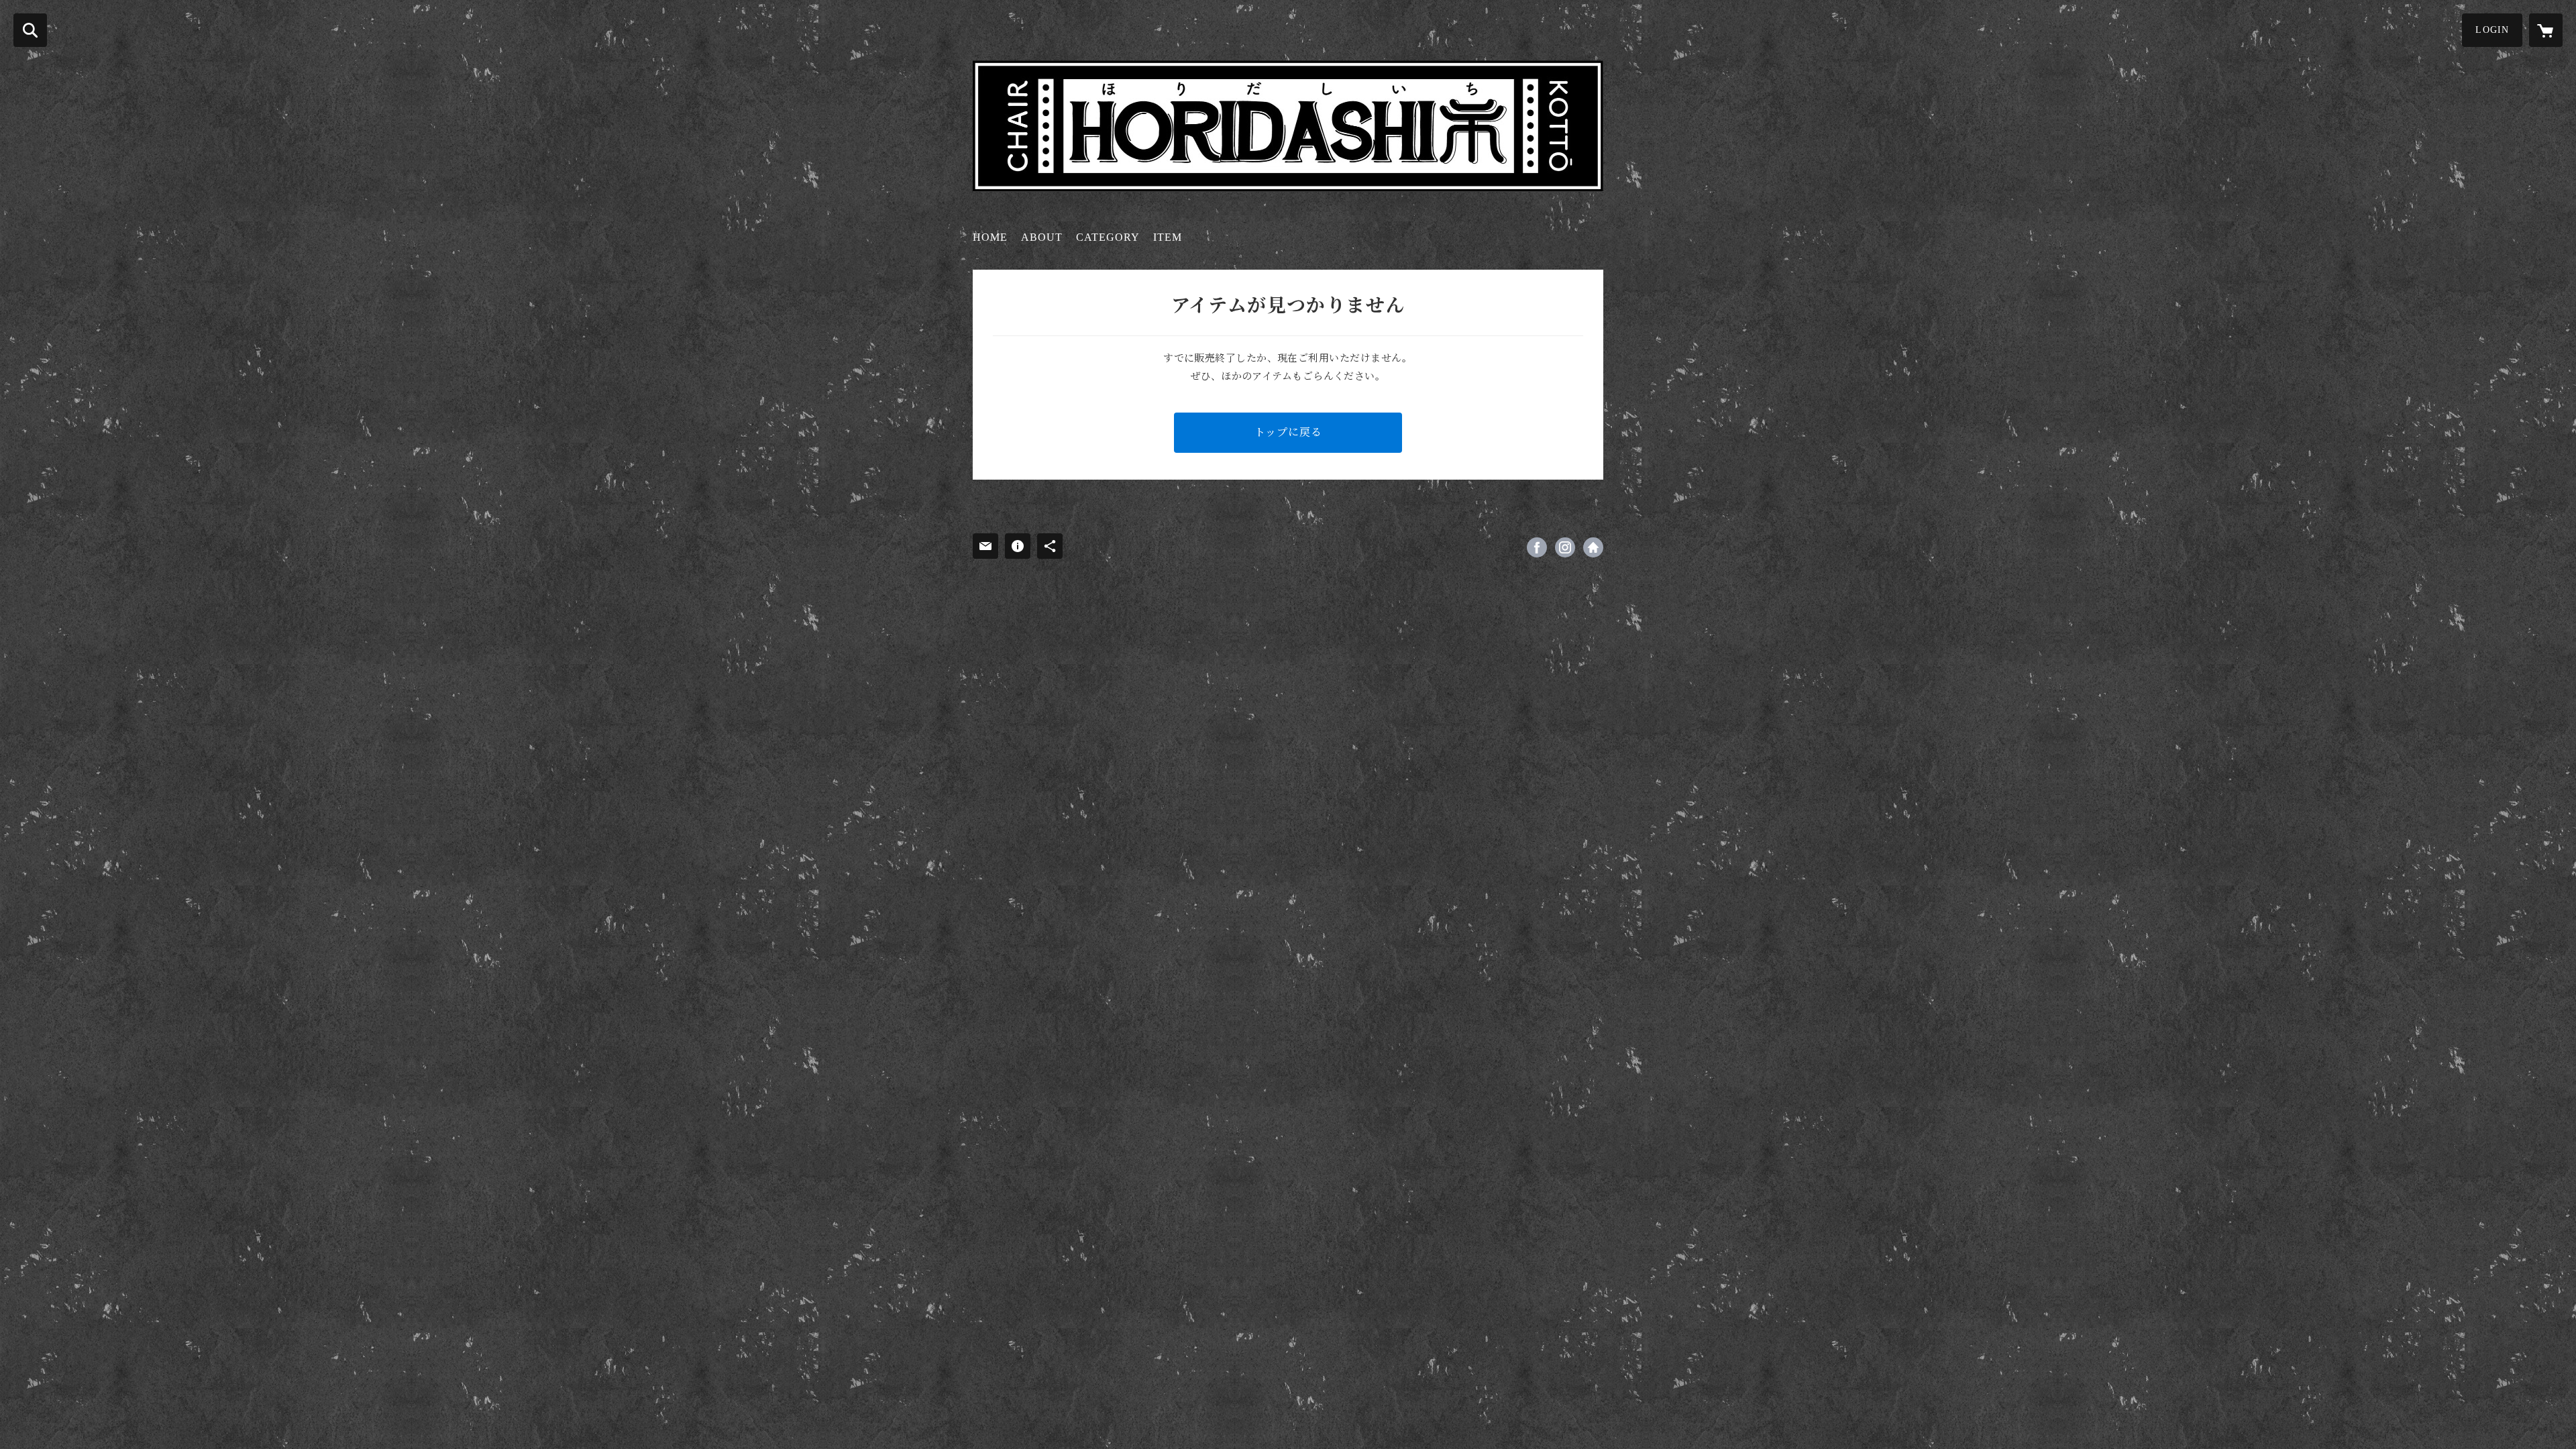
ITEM (1168, 237)
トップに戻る (1288, 432)
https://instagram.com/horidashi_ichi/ (1565, 547)
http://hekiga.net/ (1593, 547)
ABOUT (1042, 237)
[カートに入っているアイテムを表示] (2546, 30)
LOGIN (2492, 30)
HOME (990, 237)
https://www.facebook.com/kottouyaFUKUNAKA (1537, 547)
